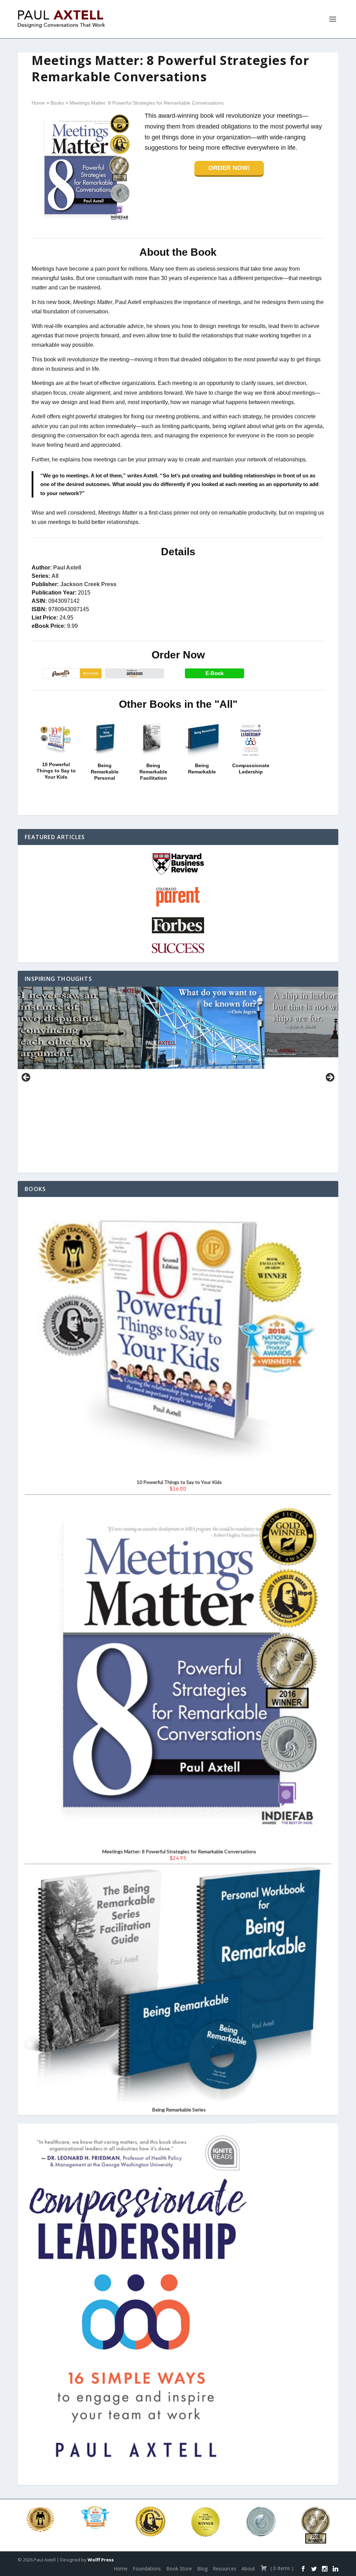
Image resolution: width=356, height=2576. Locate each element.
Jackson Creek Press (88, 584)
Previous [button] (26, 1078)
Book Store (179, 2569)
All (55, 576)
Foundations (147, 2569)
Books (57, 103)
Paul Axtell (67, 568)
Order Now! (229, 168)
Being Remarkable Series (179, 2110)
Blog (202, 2569)
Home (38, 103)
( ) (281, 2568)
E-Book (215, 673)
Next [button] (330, 1078)
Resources (225, 2569)
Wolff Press (101, 2560)
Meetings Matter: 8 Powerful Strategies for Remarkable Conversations (147, 103)
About (248, 2569)
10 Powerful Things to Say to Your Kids (56, 771)
